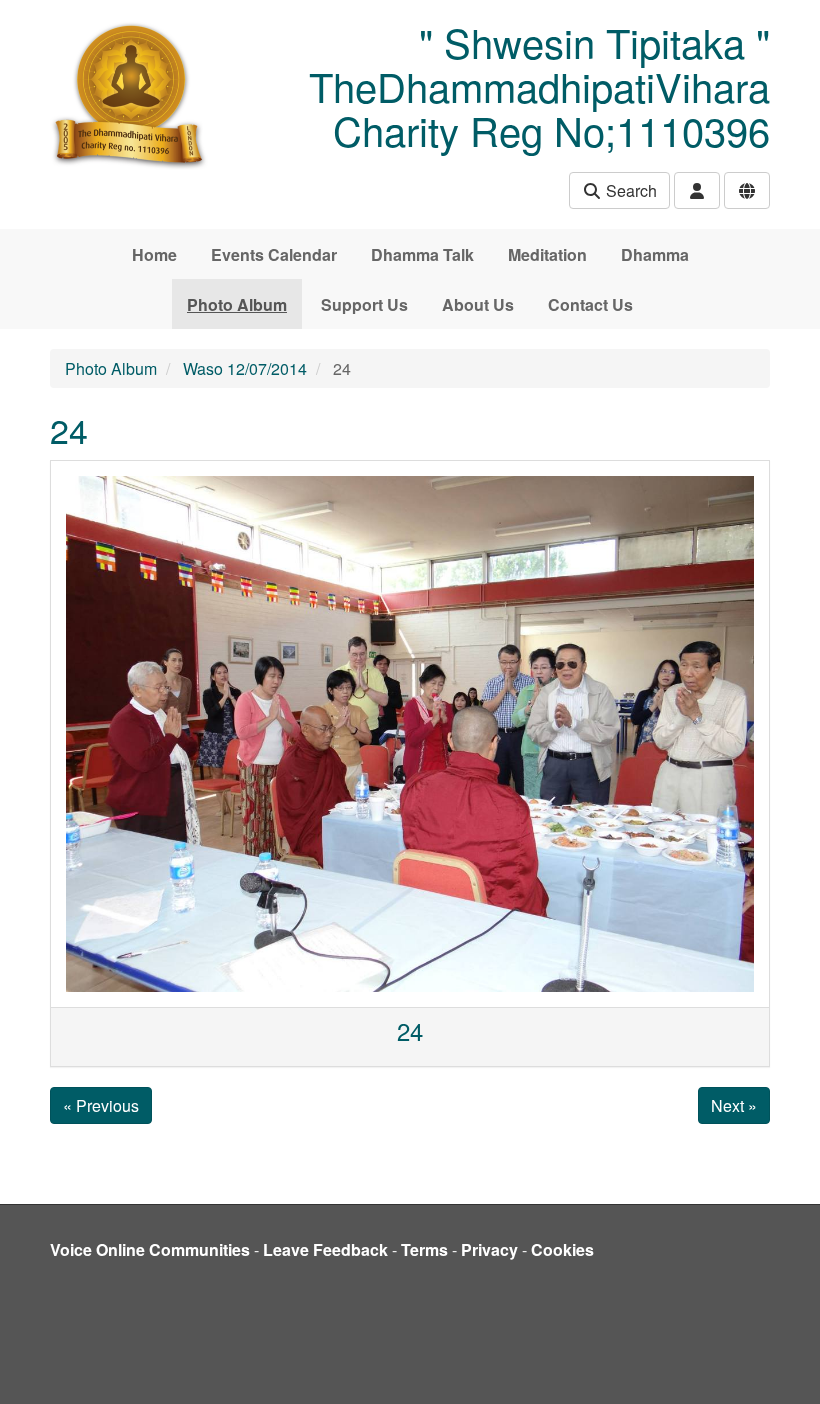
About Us (478, 304)
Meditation (547, 254)
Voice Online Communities (150, 1249)
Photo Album (237, 304)
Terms (424, 1249)
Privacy (489, 1249)
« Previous (101, 1105)
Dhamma (655, 254)
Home (154, 254)
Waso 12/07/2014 (245, 368)
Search (629, 190)
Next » (734, 1105)
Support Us (364, 304)
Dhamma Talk (422, 254)
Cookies (562, 1249)
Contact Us (590, 304)
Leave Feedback (325, 1249)
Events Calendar (274, 254)
